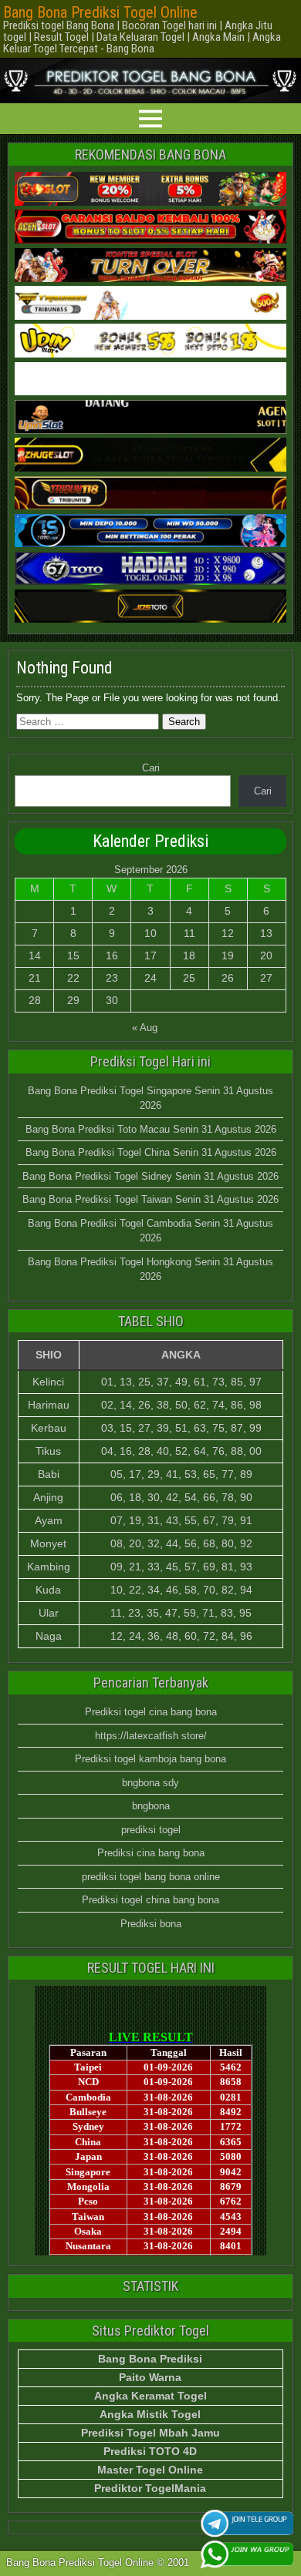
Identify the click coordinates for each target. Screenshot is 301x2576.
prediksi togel (151, 1830)
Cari (151, 768)
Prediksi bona (151, 1924)
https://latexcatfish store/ (151, 1736)
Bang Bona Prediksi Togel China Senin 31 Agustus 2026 (151, 1152)
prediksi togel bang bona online (151, 1877)
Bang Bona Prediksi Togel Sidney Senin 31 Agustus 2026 (150, 1176)
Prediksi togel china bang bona (150, 1900)
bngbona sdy (150, 1783)
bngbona (151, 1806)
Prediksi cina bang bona (151, 1853)
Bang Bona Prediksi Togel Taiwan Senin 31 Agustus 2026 (150, 1199)
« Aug (145, 1028)
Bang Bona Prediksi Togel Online (100, 12)
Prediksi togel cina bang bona (151, 1712)
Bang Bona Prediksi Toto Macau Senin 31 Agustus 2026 (151, 1129)
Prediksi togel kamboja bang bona (150, 1759)
